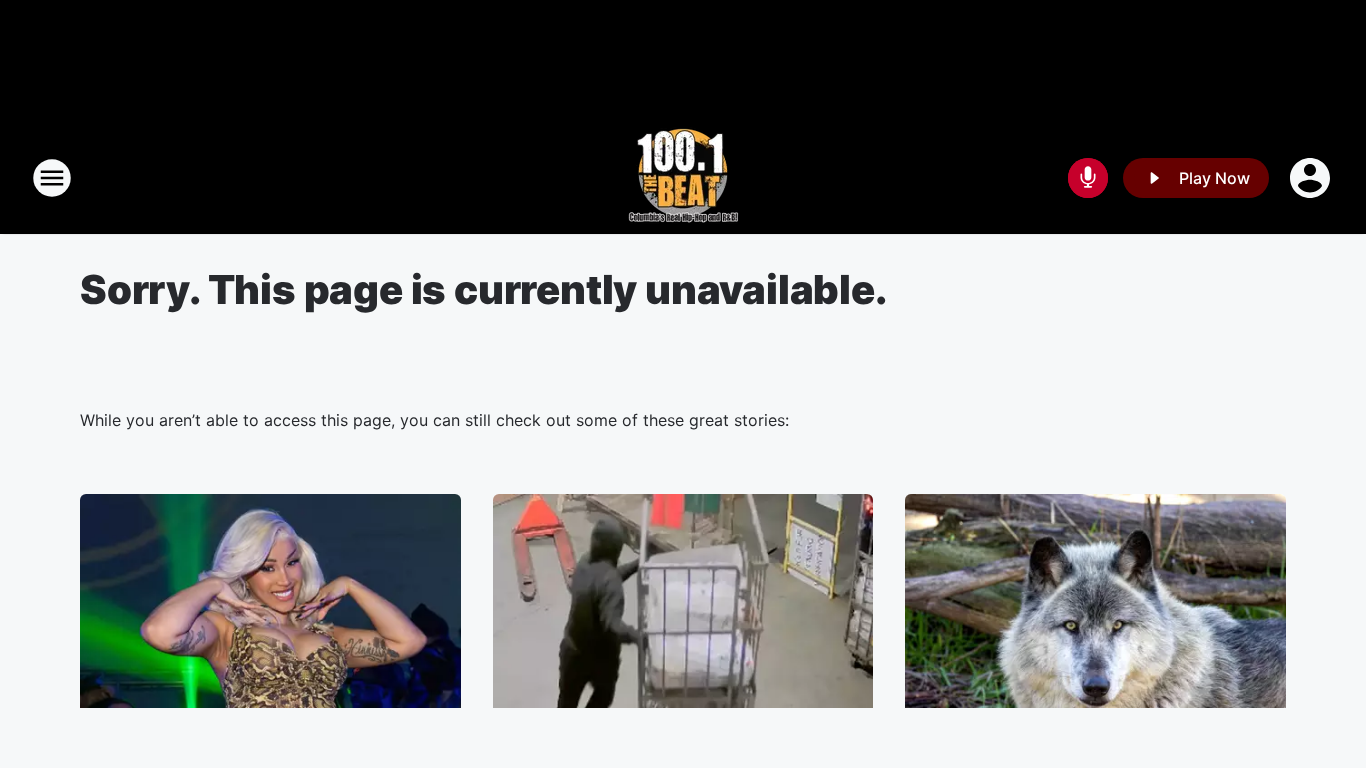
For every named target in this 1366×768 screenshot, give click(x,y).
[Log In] (1312, 178)
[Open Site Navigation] (52, 178)
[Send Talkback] (1088, 178)
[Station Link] (683, 178)
